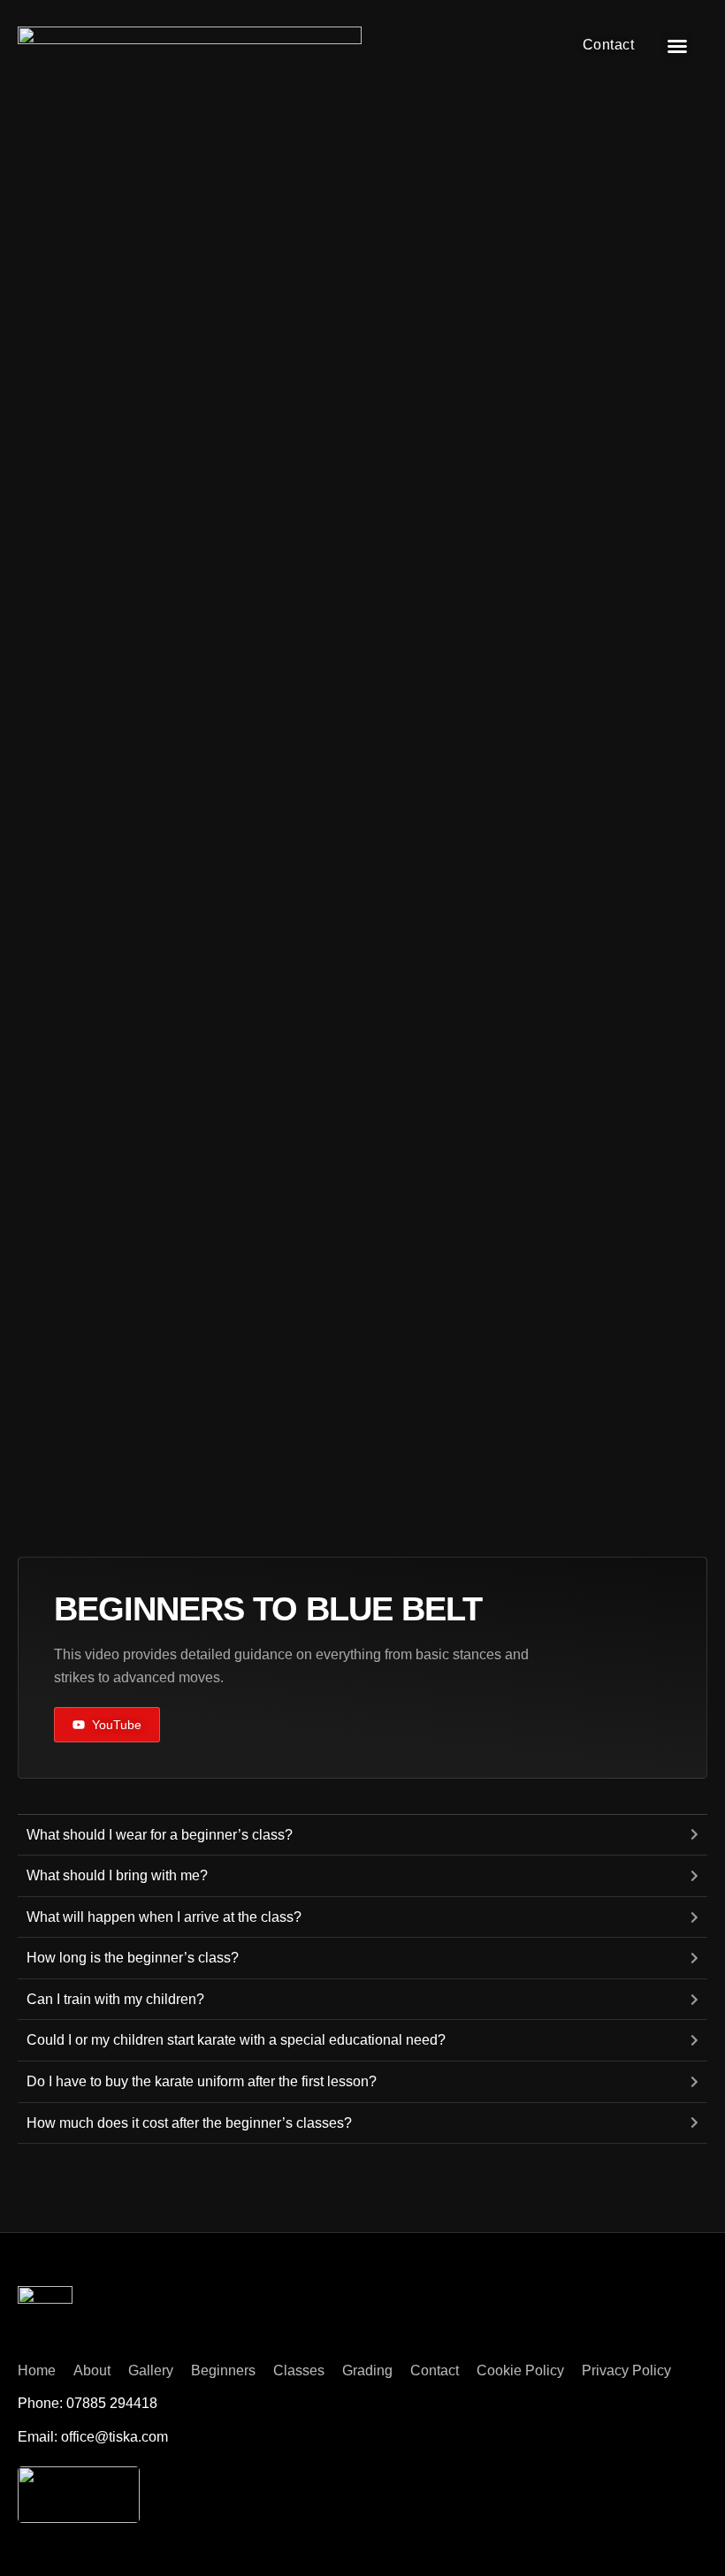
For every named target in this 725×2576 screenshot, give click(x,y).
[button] (677, 46)
